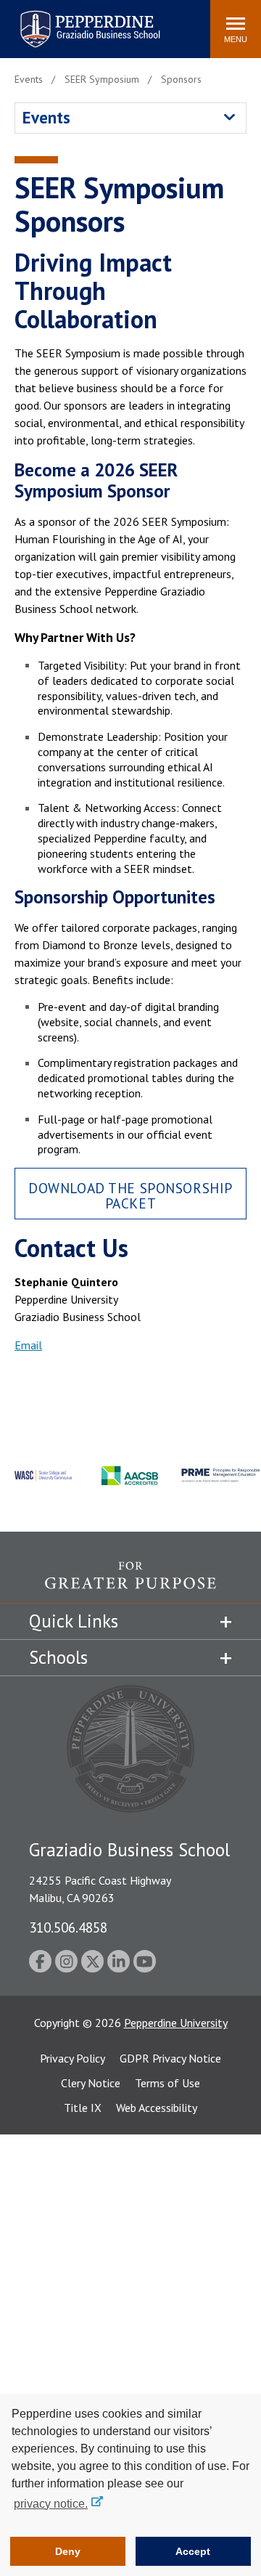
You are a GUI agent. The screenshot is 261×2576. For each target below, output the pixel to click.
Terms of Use (167, 2083)
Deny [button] (68, 2551)
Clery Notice (91, 2083)
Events (46, 117)
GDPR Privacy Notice (170, 2058)
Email (28, 1345)
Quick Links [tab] (74, 1621)
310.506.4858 (68, 1927)
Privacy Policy (72, 2058)
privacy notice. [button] (51, 2504)
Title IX (83, 2108)
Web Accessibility (157, 2108)
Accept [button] (193, 2551)
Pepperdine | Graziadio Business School (71, 20)
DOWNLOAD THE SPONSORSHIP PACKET (130, 1195)
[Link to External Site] (130, 1582)
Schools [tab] (58, 1657)
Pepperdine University (176, 2023)
